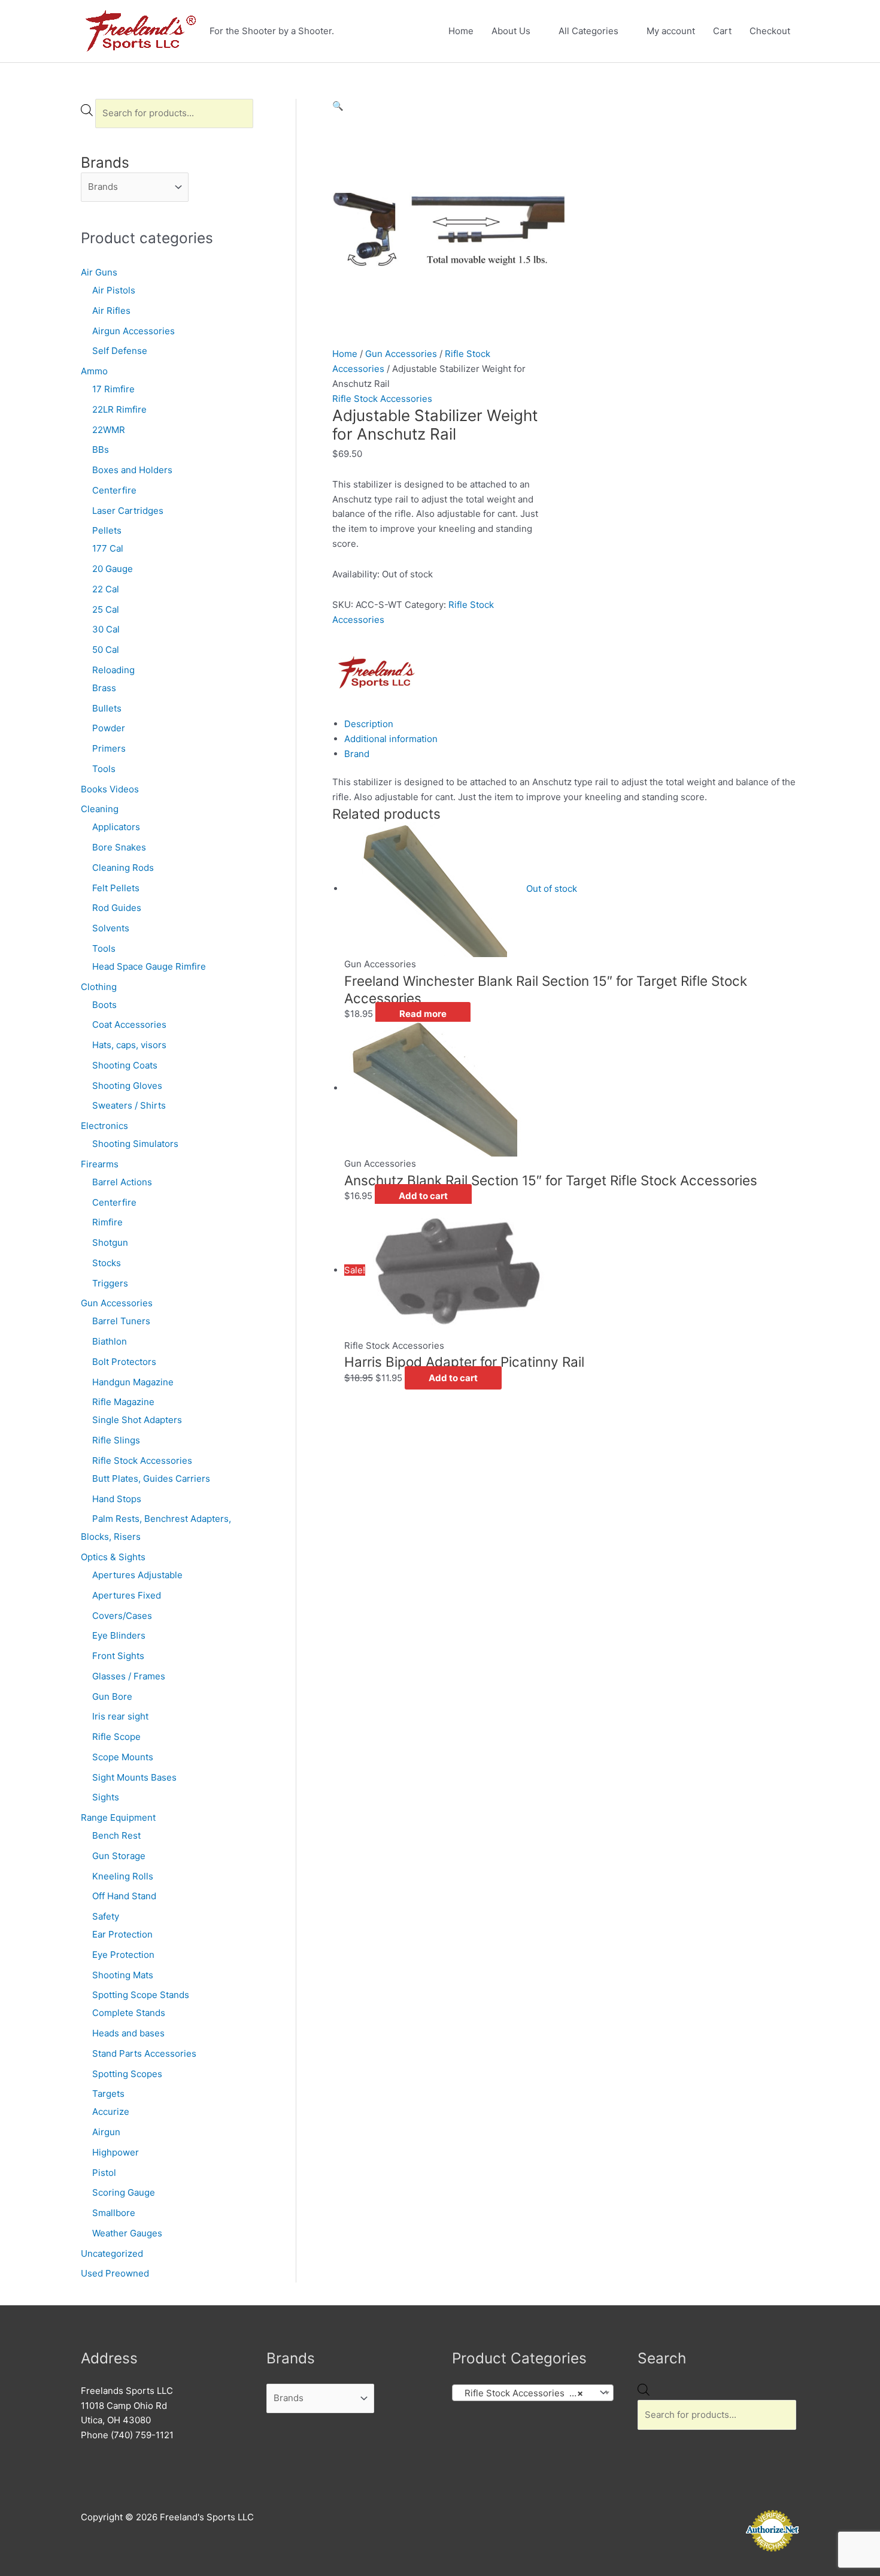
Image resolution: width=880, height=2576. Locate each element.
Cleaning (100, 809)
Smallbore (114, 2213)
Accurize (111, 2112)
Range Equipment (118, 1817)
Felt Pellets (116, 888)
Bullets (107, 708)
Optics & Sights (113, 1557)
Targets (108, 2094)
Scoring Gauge (124, 2192)
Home (461, 31)
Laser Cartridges (128, 511)
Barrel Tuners (121, 1321)
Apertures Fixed (127, 1595)
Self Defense (120, 351)
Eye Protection (123, 1955)
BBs (101, 449)
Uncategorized (112, 2253)
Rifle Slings (116, 1440)
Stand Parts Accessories (144, 2053)
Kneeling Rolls (123, 1876)
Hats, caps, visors (129, 1045)
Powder (109, 728)
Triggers (110, 1283)
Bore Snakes (119, 847)
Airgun (106, 2132)
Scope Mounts (123, 1757)
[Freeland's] (377, 671)
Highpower (116, 2152)
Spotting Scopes (127, 2074)
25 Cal (106, 609)
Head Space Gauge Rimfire (149, 966)
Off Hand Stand (124, 1896)
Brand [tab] (357, 754)
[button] (338, 106)
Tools (104, 769)
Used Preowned (115, 2273)
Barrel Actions (122, 1182)
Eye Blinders (119, 1635)
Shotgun (110, 1242)
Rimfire (107, 1222)
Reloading (113, 670)
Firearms (100, 1164)
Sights (106, 1797)
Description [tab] (369, 724)
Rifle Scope (116, 1737)
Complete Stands (129, 2013)
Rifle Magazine (123, 1402)
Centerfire (114, 490)
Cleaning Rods (123, 868)
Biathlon (110, 1341)
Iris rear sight (120, 1716)
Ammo (94, 371)
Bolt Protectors (124, 1362)
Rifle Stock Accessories (142, 1460)
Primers (109, 748)
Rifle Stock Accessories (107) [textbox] (524, 2393)
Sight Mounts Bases (134, 1777)
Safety (106, 1916)
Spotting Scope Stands (141, 1995)
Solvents (111, 928)
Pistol (104, 2173)
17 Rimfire (113, 389)
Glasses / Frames (129, 1676)
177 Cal (108, 548)
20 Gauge (113, 569)
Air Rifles (111, 311)
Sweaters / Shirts (129, 1105)
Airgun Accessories (133, 331)
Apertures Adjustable (137, 1575)
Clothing (99, 987)
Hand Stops (117, 1499)
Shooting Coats (125, 1065)
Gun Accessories (117, 1303)
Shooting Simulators (135, 1144)
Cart (722, 31)
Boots (104, 1005)
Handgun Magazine (133, 1382)
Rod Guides (117, 908)
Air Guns (99, 272)
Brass (104, 688)
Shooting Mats (123, 1975)
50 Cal (106, 650)
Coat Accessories (129, 1024)
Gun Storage (119, 1856)
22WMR (109, 430)
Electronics (104, 1126)
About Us (511, 31)
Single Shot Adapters (137, 1420)
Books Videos (110, 789)
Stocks (107, 1263)
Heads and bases (128, 2033)
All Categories (588, 31)
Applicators (116, 827)
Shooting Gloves (127, 1086)
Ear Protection (122, 1934)
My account (671, 31)
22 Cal (106, 589)
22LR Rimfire (119, 409)
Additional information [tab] (391, 739)
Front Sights (118, 1656)
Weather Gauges (127, 2233)
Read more (423, 1014)
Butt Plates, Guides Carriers (151, 1478)
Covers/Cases (122, 1616)
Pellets (107, 530)
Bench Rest (116, 1835)
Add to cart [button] (423, 1196)
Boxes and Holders (132, 470)
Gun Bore (112, 1696)
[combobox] (533, 2393)
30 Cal (106, 629)
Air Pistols (114, 290)
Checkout (770, 31)
